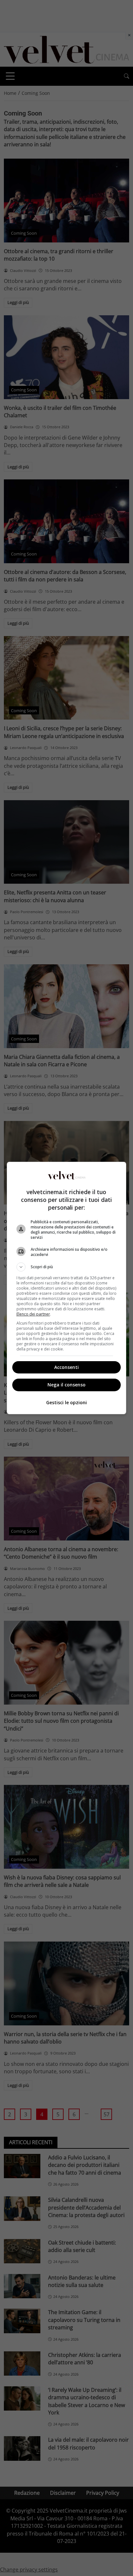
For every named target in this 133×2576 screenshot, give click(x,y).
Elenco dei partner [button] (33, 1314)
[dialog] (67, 1288)
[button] (67, 1267)
